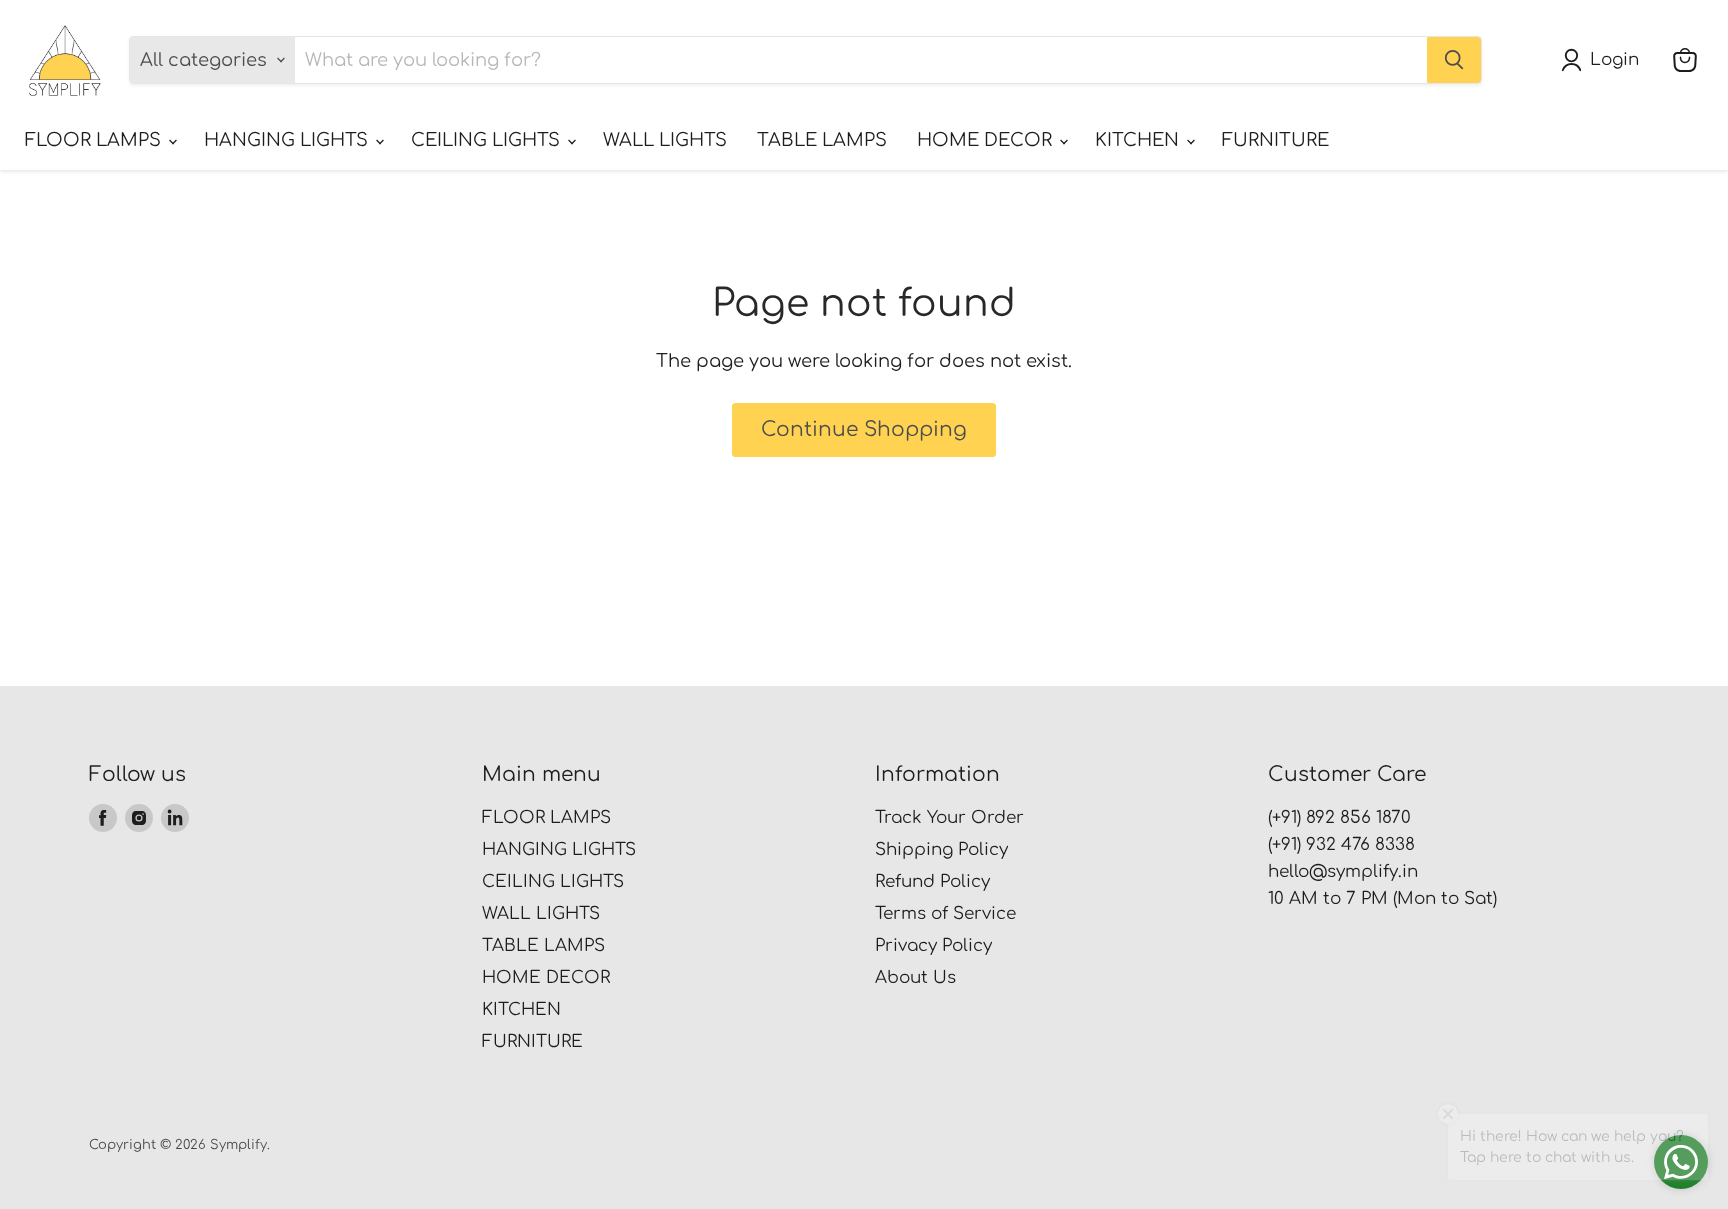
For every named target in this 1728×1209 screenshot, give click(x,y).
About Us (915, 977)
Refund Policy (932, 881)
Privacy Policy (933, 945)
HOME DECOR (987, 140)
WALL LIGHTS (665, 140)
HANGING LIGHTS (288, 140)
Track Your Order (949, 817)
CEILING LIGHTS (488, 140)
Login (1614, 59)
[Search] (1454, 60)
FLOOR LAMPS (95, 140)
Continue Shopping (864, 429)
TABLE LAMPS (822, 140)
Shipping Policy (941, 849)
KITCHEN (1139, 140)
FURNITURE (1275, 140)
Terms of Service (945, 913)
